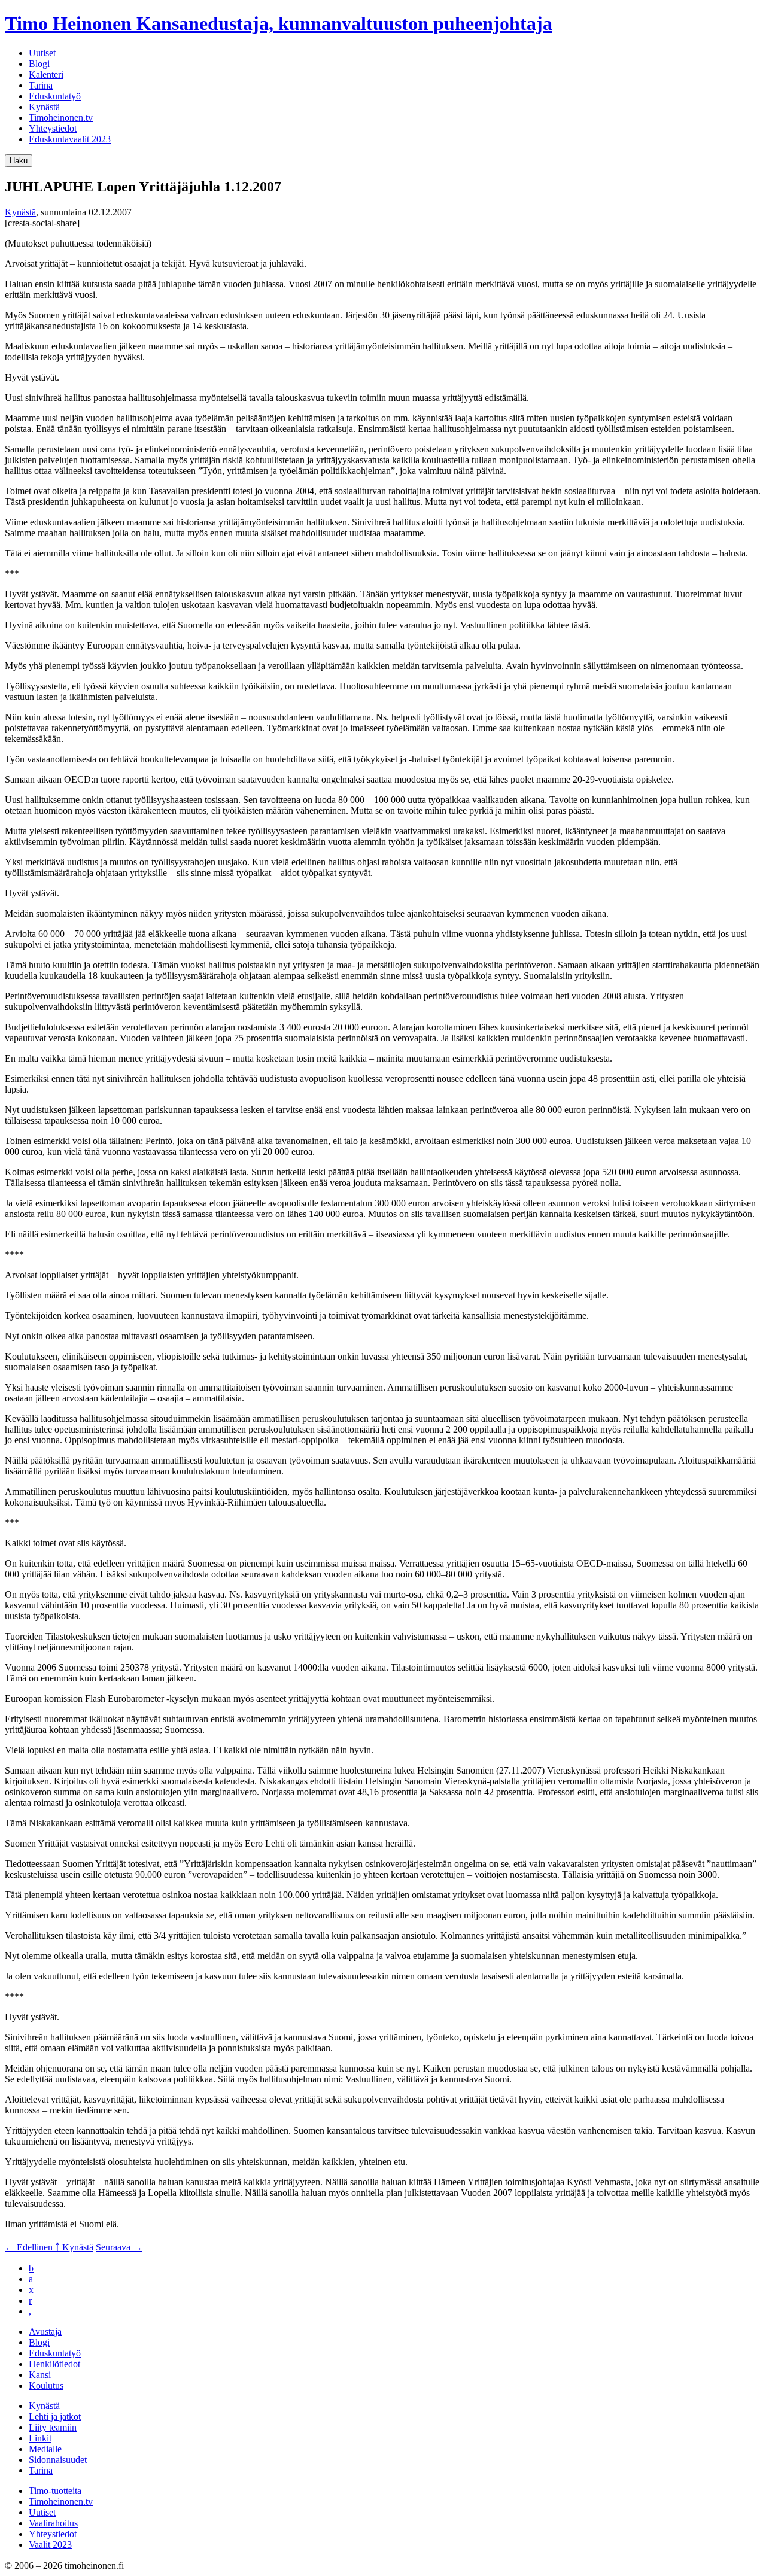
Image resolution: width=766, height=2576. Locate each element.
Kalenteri (46, 74)
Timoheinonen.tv (61, 118)
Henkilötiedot (54, 2364)
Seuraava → (119, 2247)
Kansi (40, 2375)
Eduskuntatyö (55, 96)
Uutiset (42, 53)
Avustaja (45, 2332)
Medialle (45, 2449)
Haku (19, 161)
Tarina (41, 85)
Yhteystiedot (53, 128)
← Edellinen (30, 2247)
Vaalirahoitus (53, 2523)
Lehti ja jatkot (55, 2417)
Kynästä (44, 107)
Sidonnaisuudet (58, 2460)
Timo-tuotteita (55, 2491)
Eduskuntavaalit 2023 (70, 139)
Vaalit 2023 (50, 2545)
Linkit (40, 2438)
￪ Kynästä (74, 2247)
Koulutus (46, 2385)
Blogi (39, 64)
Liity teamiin (53, 2427)
